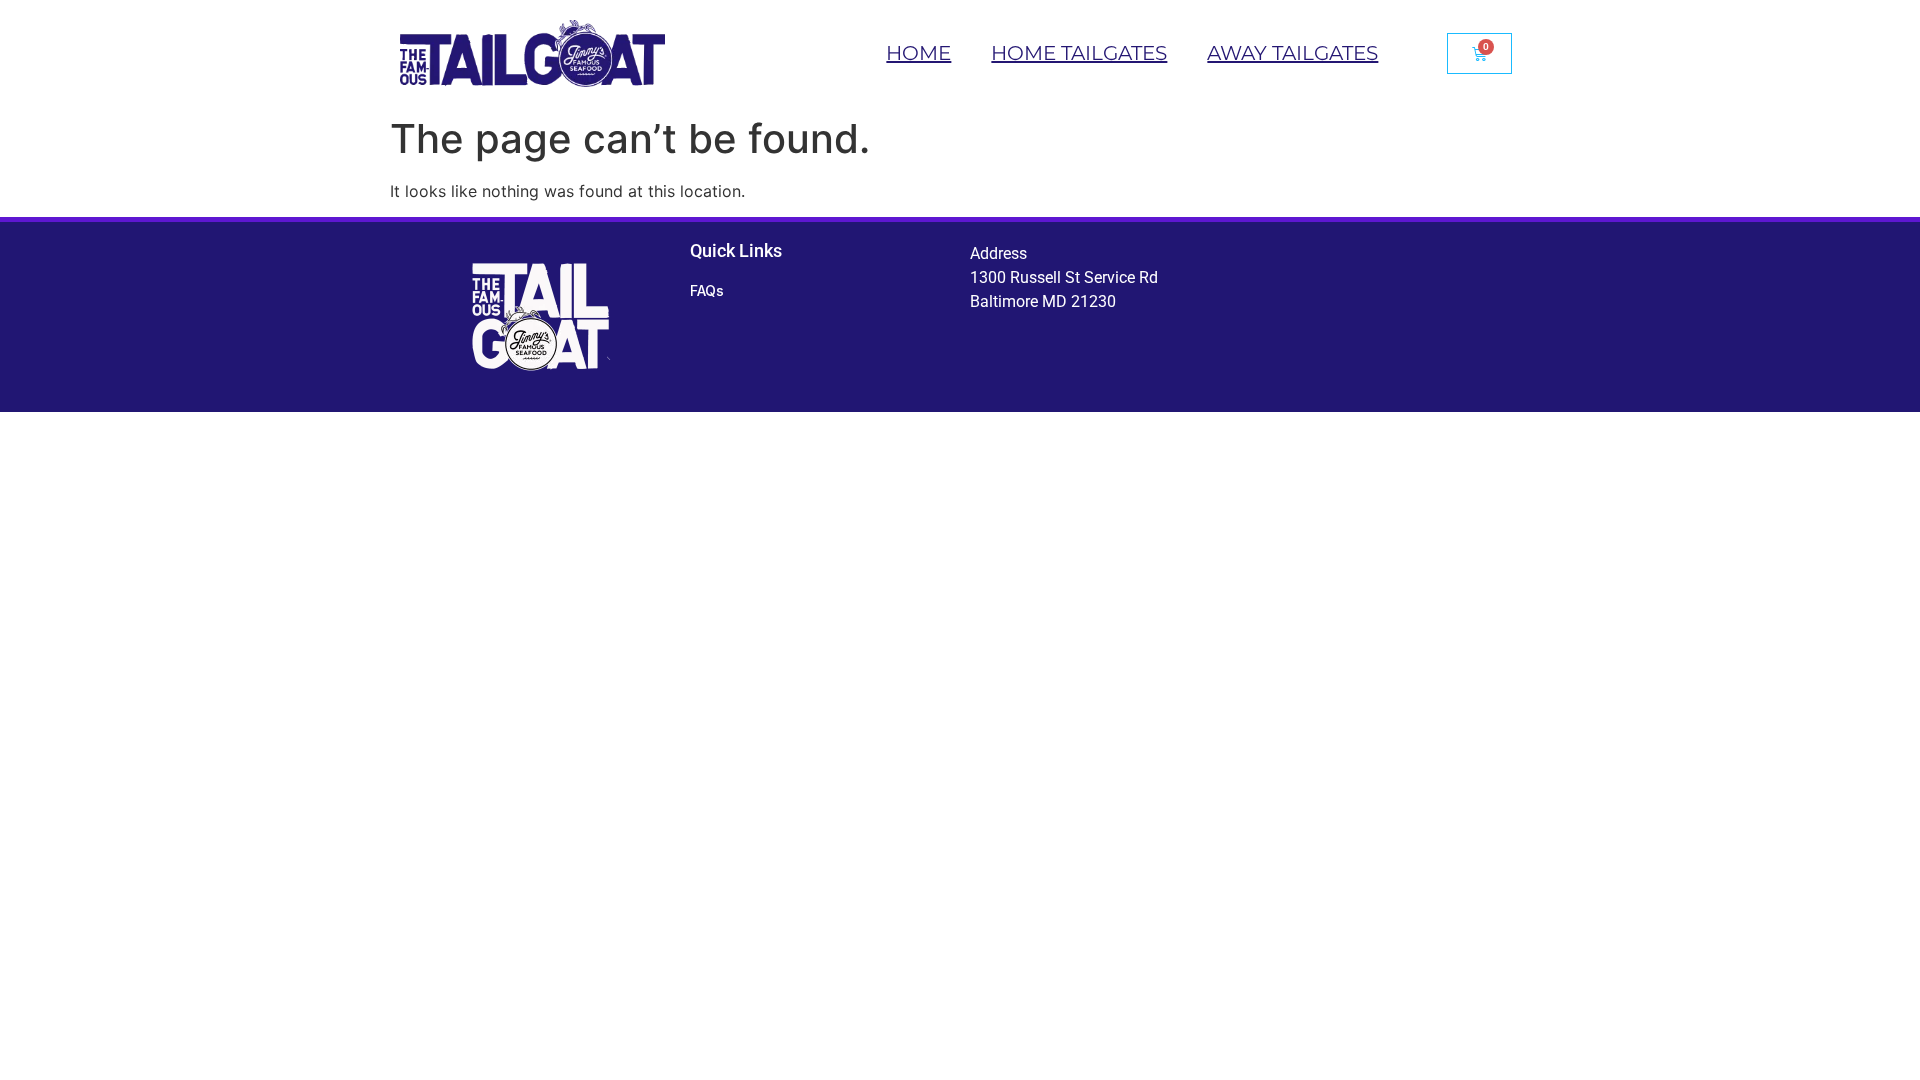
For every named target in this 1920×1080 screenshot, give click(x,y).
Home (918, 53)
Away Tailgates (1292, 53)
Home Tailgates (1079, 53)
